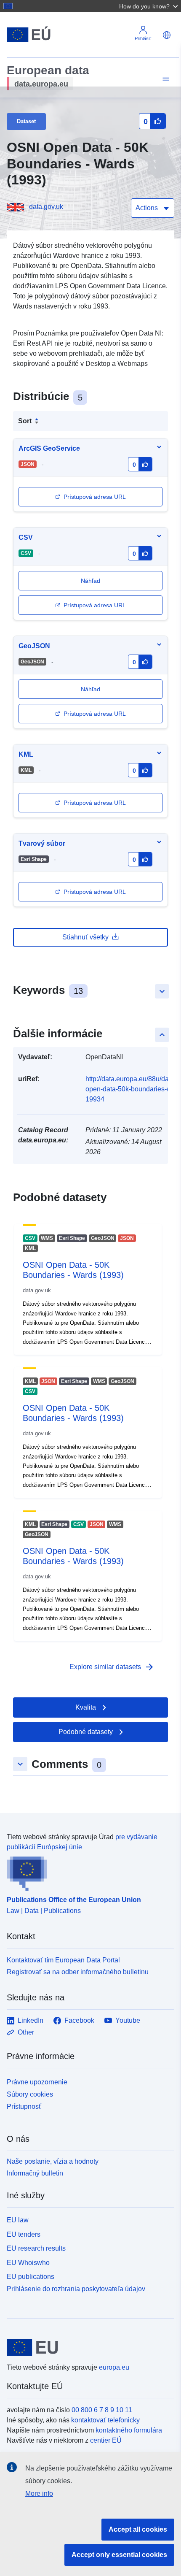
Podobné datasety (86, 1732)
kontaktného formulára (129, 2430)
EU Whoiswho (28, 2263)
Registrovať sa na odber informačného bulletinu (78, 1972)
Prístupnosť (24, 2107)
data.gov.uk (46, 207)
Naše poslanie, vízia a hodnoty (53, 2161)
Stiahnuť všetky (85, 937)
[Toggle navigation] (165, 79)
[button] (149, 6)
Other (26, 2032)
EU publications (31, 2277)
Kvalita (86, 1707)
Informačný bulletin (35, 2173)
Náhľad (90, 689)
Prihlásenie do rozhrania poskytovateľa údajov (76, 2289)
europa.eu (114, 2367)
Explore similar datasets (112, 1667)
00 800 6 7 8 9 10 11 (102, 2410)
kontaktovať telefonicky (105, 2420)
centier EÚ (106, 2440)
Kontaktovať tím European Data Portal (63, 1960)
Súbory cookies (30, 2094)
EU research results (36, 2248)
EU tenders (24, 2234)
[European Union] (87, 2347)
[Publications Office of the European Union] (87, 1872)
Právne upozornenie (37, 2082)
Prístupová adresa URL (95, 497)
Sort (25, 421)
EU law (18, 2220)
